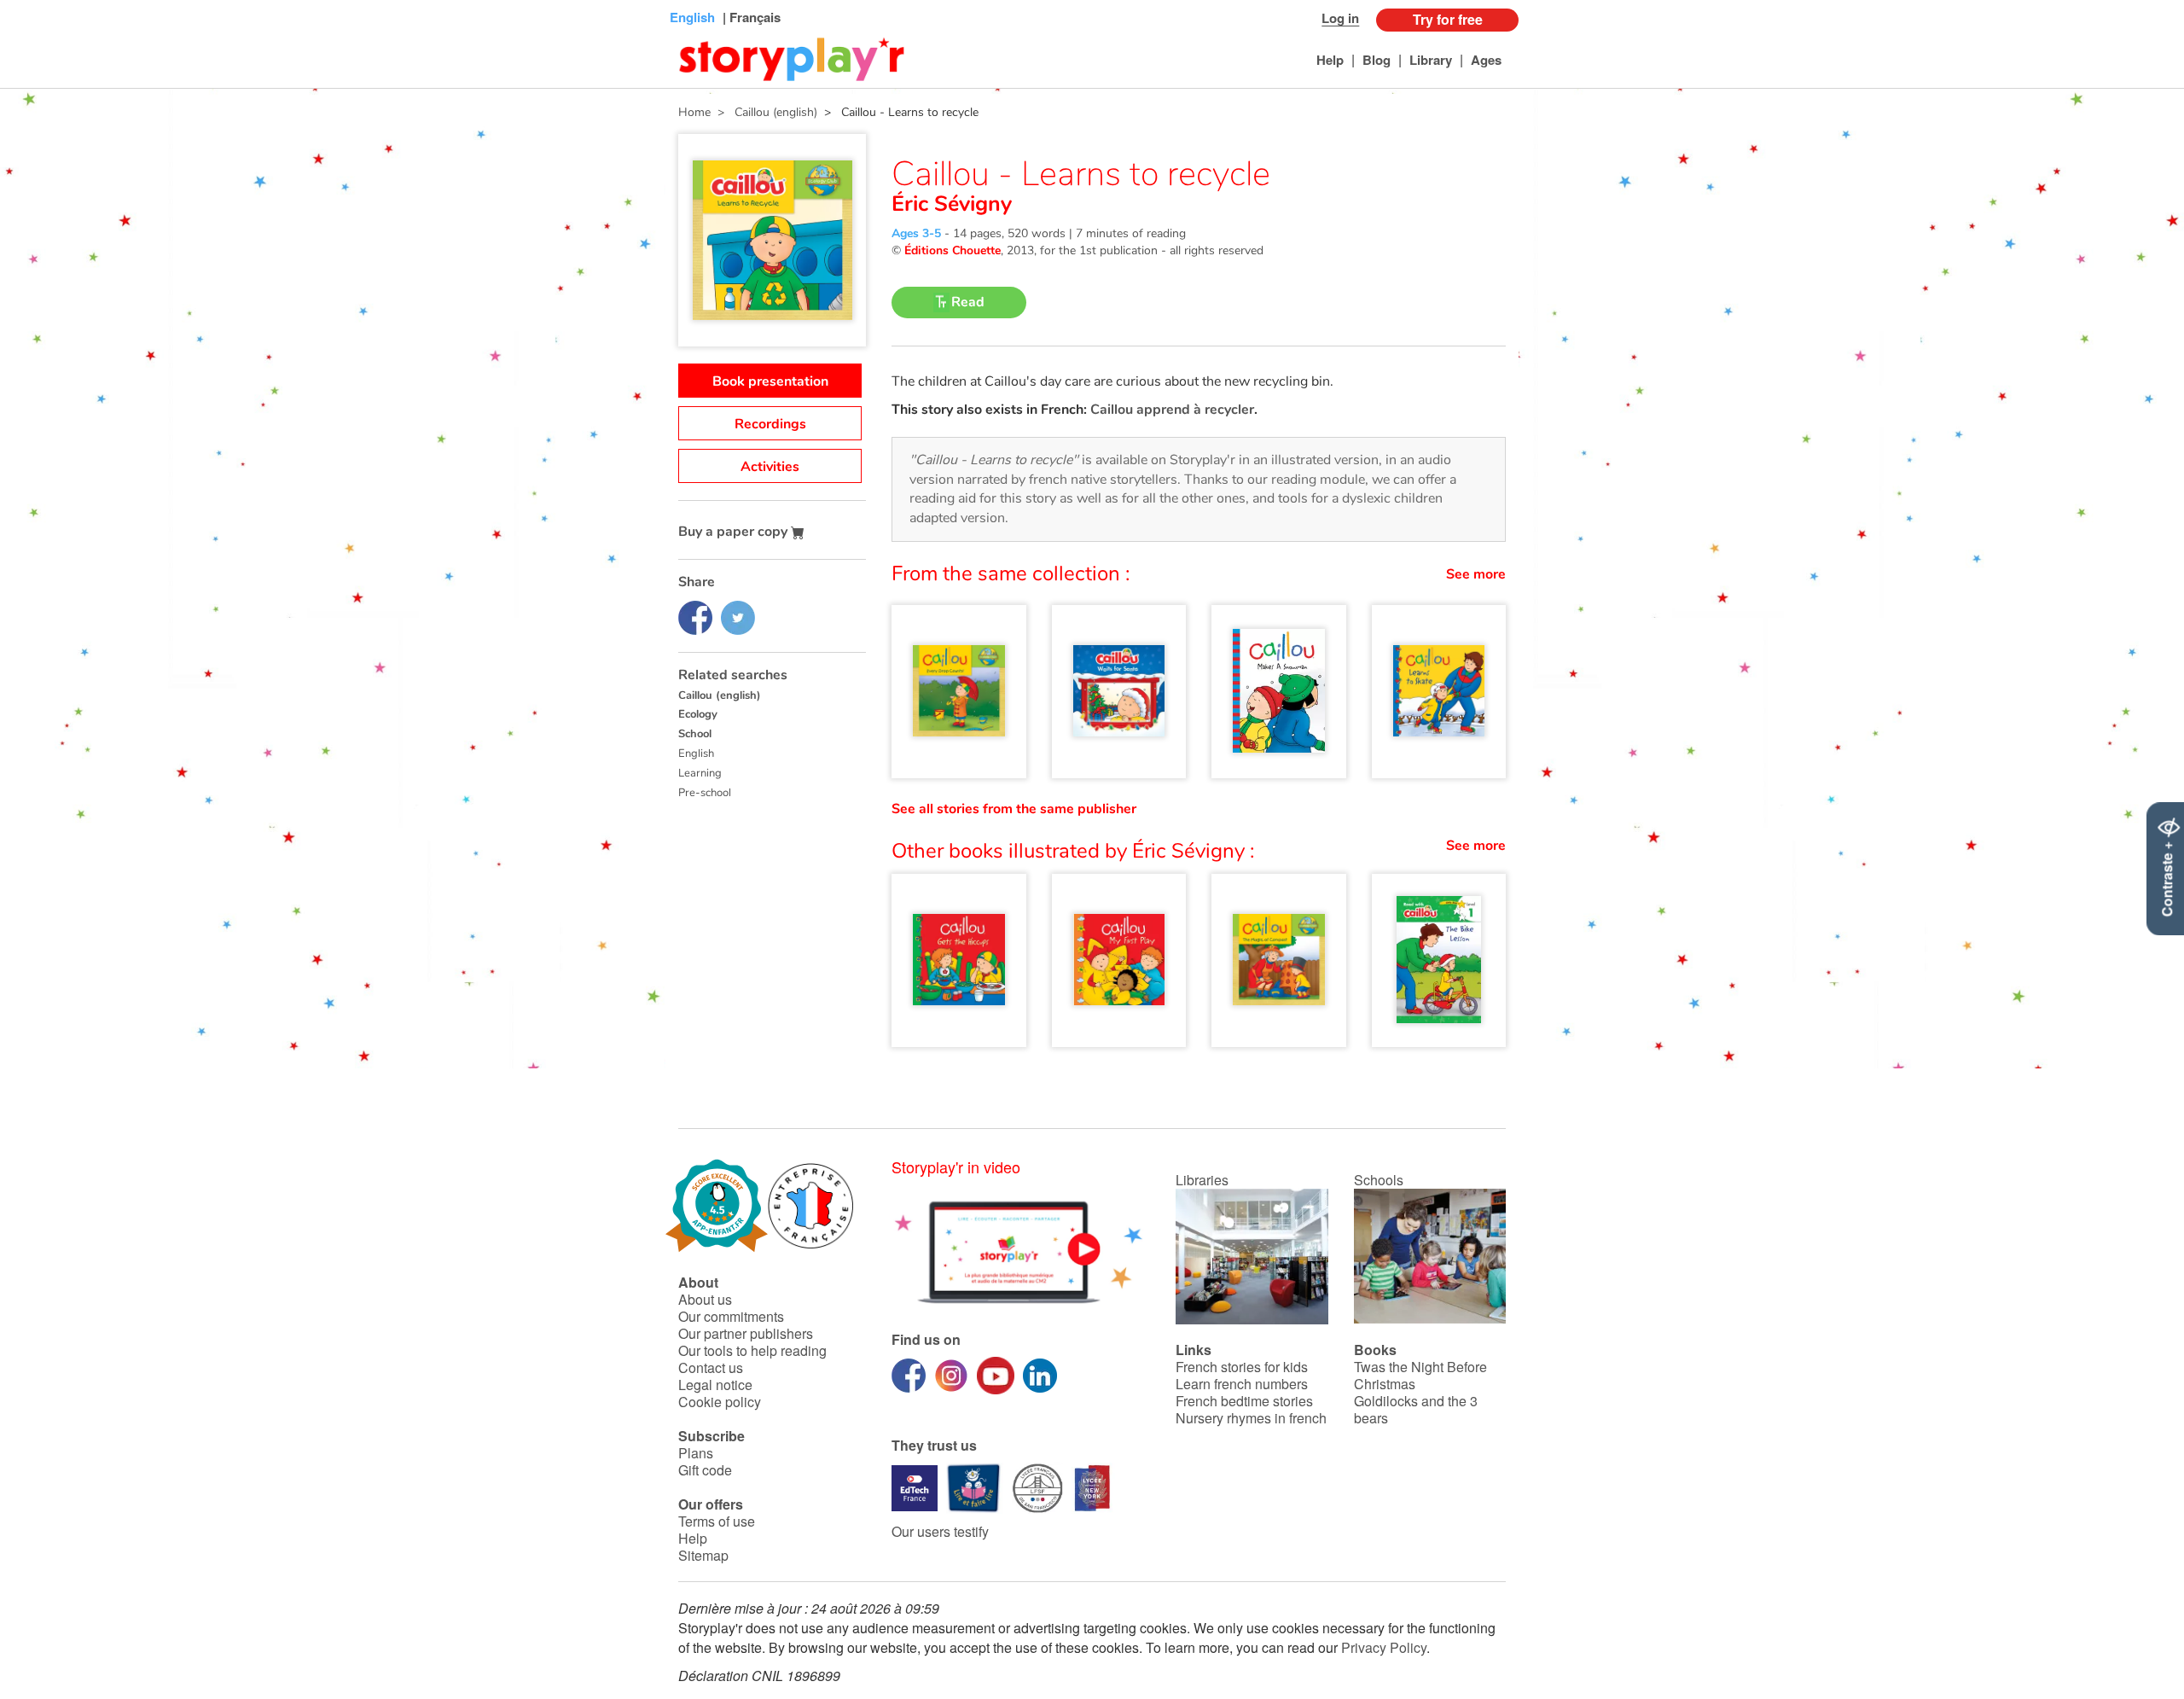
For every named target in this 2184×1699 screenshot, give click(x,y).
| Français (750, 17)
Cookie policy (720, 1402)
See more (1476, 574)
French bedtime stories (1244, 1401)
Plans (696, 1453)
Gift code (705, 1470)
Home (694, 112)
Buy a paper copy (735, 532)
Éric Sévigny (952, 204)
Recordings (770, 424)
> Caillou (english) (764, 112)
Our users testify (940, 1531)
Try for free (1448, 19)
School (695, 734)
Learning (700, 773)
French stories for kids (1242, 1367)
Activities (770, 467)
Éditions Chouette (953, 250)
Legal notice (715, 1385)
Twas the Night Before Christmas (1420, 1375)
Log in (1340, 18)
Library (1431, 60)
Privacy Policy (1384, 1647)
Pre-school (705, 793)
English (696, 753)
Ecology (698, 714)
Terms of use (717, 1521)
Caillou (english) (720, 695)
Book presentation (770, 381)
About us (705, 1299)
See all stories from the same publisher (1014, 809)
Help (1330, 60)
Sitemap (703, 1555)
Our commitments (731, 1316)
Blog (1377, 60)
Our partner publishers (746, 1333)
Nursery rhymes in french (1251, 1418)
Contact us (711, 1367)
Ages (1486, 60)
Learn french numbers (1242, 1384)
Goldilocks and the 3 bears (1416, 1409)
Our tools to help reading (752, 1350)
